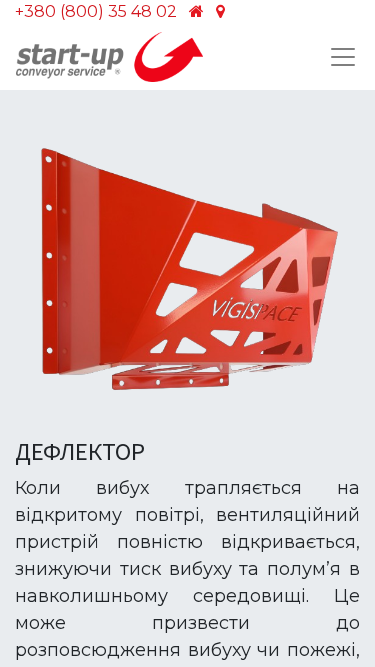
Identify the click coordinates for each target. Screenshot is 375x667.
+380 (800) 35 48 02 (96, 11)
